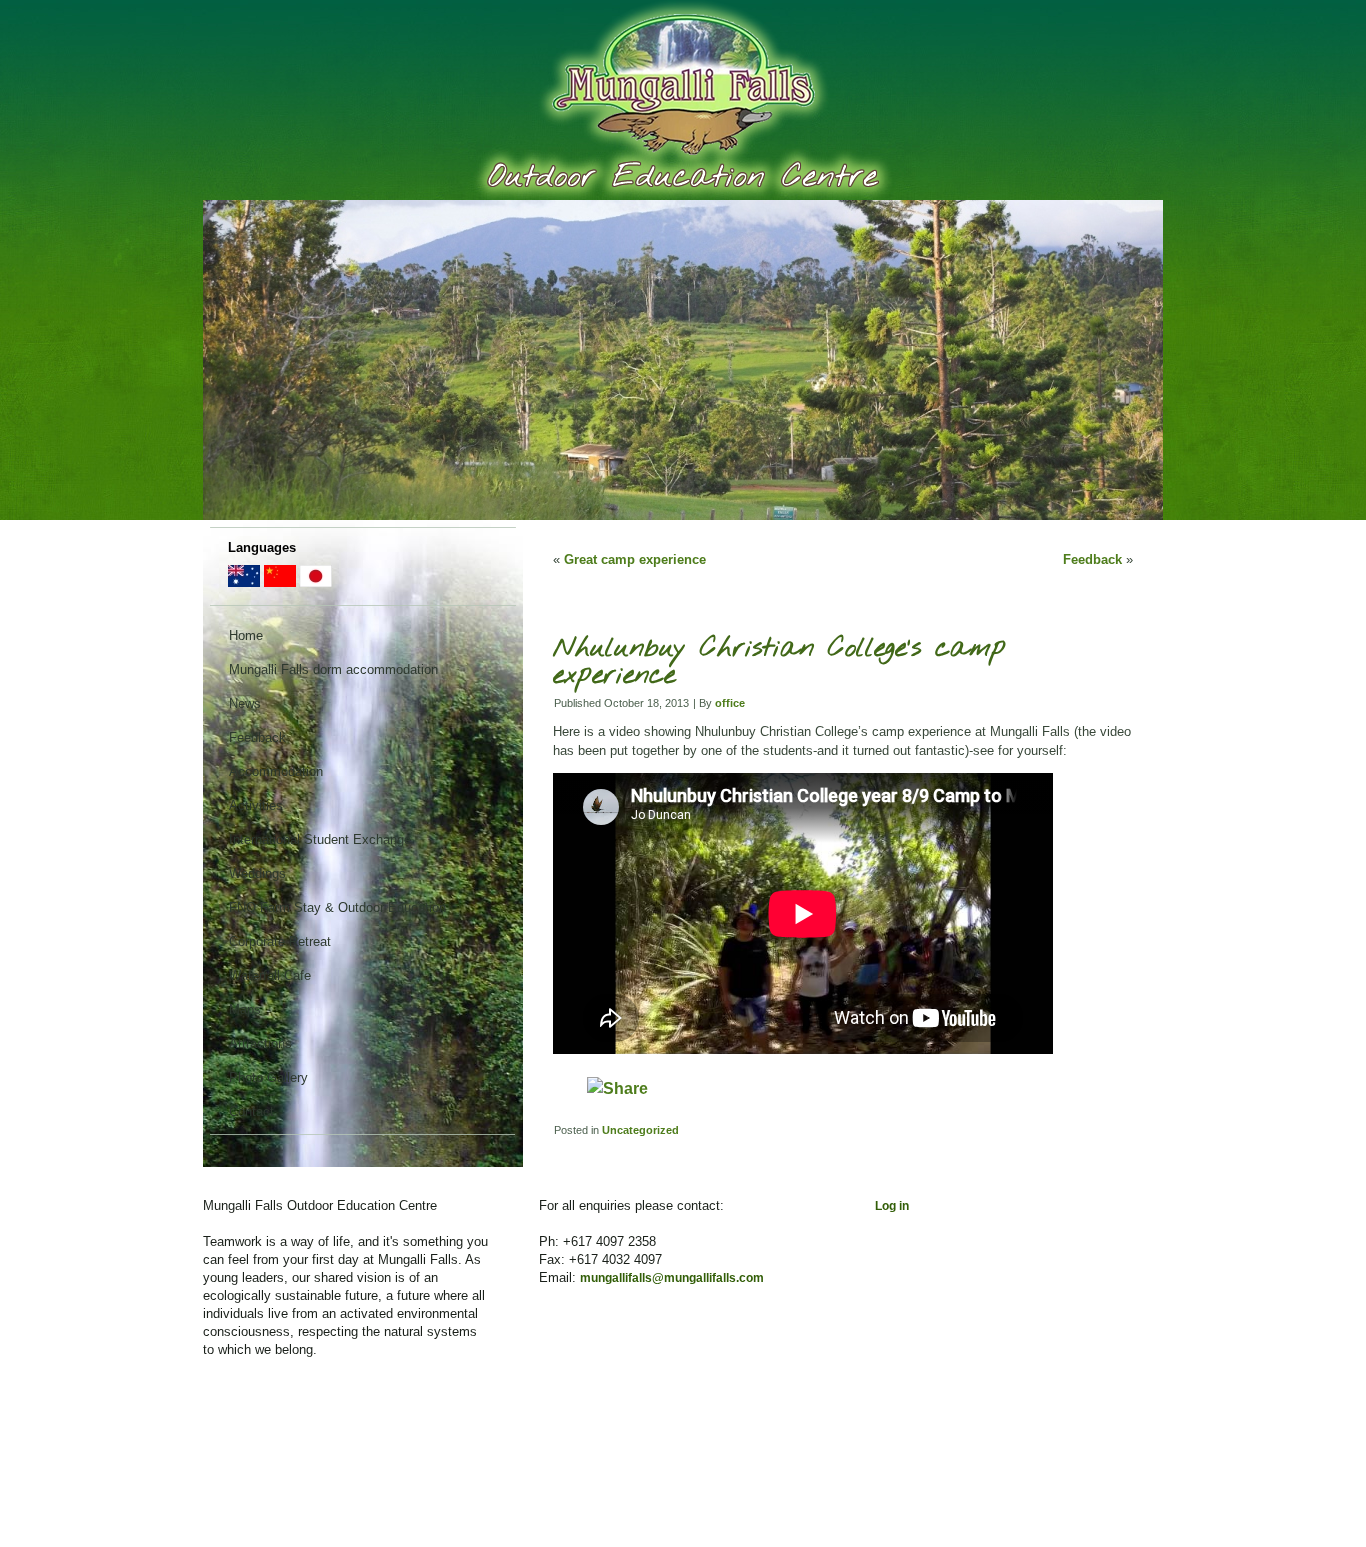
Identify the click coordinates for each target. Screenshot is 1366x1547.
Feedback (257, 737)
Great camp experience (635, 559)
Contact (251, 1111)
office (730, 703)
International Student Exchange (320, 839)
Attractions (260, 1043)
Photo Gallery (268, 1077)
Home (246, 635)
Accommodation (276, 771)
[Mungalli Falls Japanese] (316, 582)
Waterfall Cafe (270, 975)
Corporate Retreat (280, 941)
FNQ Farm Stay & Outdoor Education (337, 907)
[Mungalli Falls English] (244, 582)
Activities (256, 805)
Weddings (257, 873)
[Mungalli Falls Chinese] (280, 582)
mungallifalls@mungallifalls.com (672, 1278)
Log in (892, 1206)
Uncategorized (640, 1130)
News (245, 703)
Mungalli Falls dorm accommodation (333, 669)
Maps (245, 1009)
